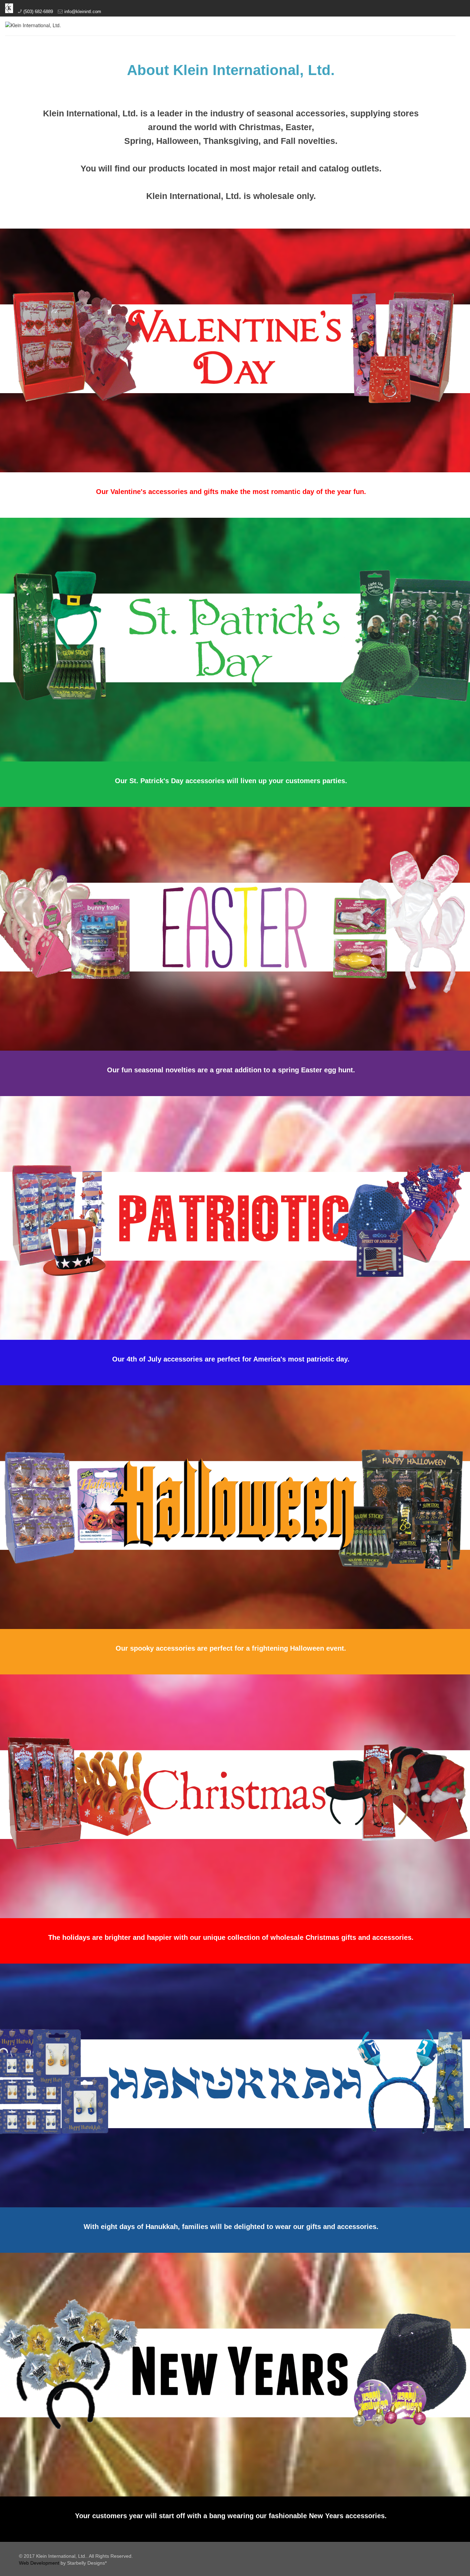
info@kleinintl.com (83, 12)
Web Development (39, 2563)
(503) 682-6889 (38, 12)
